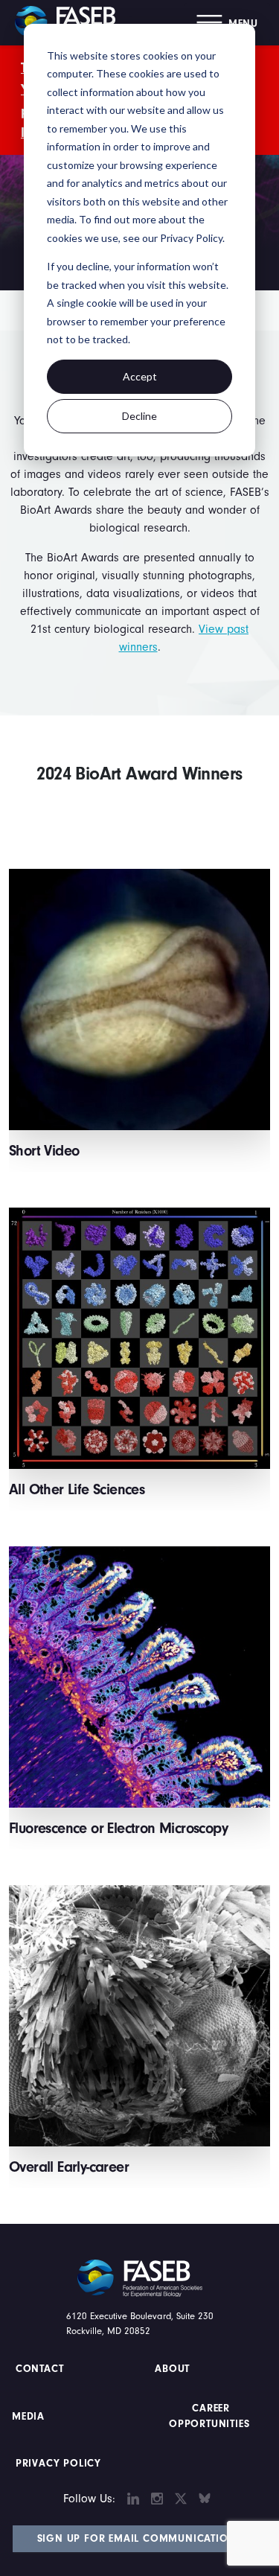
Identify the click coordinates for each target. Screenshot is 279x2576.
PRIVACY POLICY (58, 2464)
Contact (41, 2369)
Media (28, 2417)
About (173, 2369)
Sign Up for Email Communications (140, 2539)
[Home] (71, 22)
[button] (227, 23)
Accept (140, 376)
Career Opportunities (209, 2416)
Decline (139, 416)
